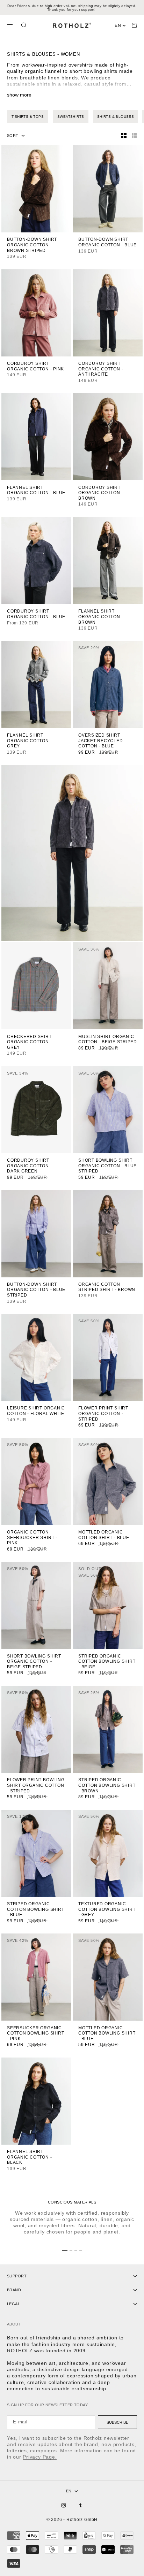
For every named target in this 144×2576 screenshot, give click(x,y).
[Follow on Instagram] (64, 2505)
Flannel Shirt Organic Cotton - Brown (101, 617)
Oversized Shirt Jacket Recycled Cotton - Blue (101, 741)
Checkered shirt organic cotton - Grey (29, 1042)
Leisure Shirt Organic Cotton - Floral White (36, 1411)
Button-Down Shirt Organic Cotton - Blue (107, 243)
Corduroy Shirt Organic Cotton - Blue (36, 614)
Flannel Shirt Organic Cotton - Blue (36, 490)
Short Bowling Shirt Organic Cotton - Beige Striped (34, 1662)
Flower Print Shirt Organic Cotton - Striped (103, 1414)
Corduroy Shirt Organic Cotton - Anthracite (101, 369)
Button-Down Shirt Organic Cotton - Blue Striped (36, 1290)
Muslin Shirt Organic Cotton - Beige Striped (108, 1040)
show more (19, 95)
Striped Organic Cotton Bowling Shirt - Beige (107, 1662)
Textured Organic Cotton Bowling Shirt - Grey (107, 1910)
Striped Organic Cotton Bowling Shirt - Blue (35, 1910)
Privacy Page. (40, 2457)
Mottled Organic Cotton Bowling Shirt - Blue (107, 2033)
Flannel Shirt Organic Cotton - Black (29, 2158)
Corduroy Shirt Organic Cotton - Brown (101, 493)
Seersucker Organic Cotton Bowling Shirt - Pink (35, 2033)
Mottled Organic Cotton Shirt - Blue (104, 1535)
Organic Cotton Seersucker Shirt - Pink (32, 1538)
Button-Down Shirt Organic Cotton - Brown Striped (32, 245)
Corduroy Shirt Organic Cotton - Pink (35, 367)
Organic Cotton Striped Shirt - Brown (107, 1288)
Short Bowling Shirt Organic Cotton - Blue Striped (107, 1166)
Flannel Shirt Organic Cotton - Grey (29, 741)
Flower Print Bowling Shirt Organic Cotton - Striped (36, 1786)
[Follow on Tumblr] (80, 2505)
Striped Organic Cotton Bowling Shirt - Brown (107, 1786)
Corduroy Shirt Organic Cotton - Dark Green (29, 1166)
